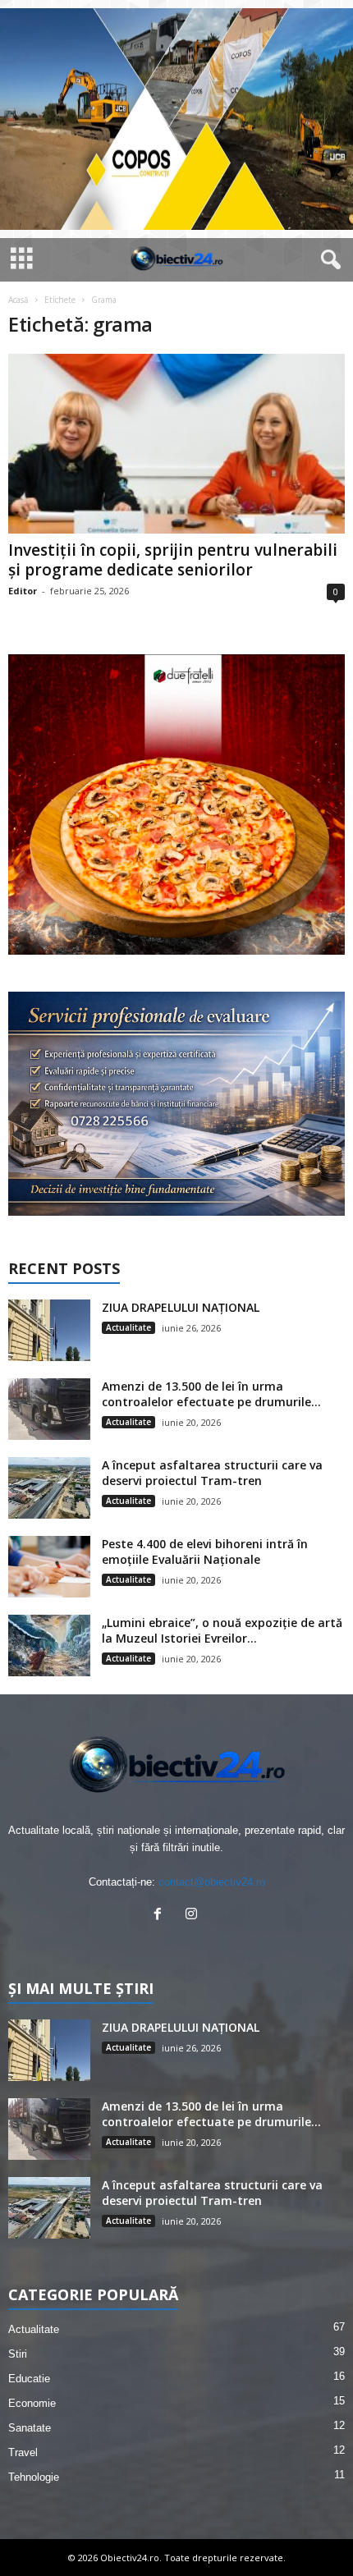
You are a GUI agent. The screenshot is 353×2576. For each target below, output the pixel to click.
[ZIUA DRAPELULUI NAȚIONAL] (49, 1330)
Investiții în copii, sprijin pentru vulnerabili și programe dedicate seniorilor (173, 560)
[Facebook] (161, 1916)
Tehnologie (34, 2477)
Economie (32, 2403)
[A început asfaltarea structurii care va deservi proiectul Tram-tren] (49, 1488)
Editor (23, 591)
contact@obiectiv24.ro (212, 1882)
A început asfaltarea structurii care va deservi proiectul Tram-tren (212, 1473)
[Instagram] (193, 1916)
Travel (23, 2452)
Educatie (29, 2379)
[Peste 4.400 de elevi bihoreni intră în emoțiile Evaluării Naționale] (49, 1567)
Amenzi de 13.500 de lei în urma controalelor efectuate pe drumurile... (211, 1394)
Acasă (18, 300)
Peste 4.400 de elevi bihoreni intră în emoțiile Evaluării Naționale (205, 1552)
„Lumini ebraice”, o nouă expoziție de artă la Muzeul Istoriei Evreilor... (222, 1630)
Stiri (18, 2354)
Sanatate (30, 2428)
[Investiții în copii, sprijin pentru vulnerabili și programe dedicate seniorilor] (176, 444)
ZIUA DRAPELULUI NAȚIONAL (181, 1307)
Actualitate (128, 1327)
